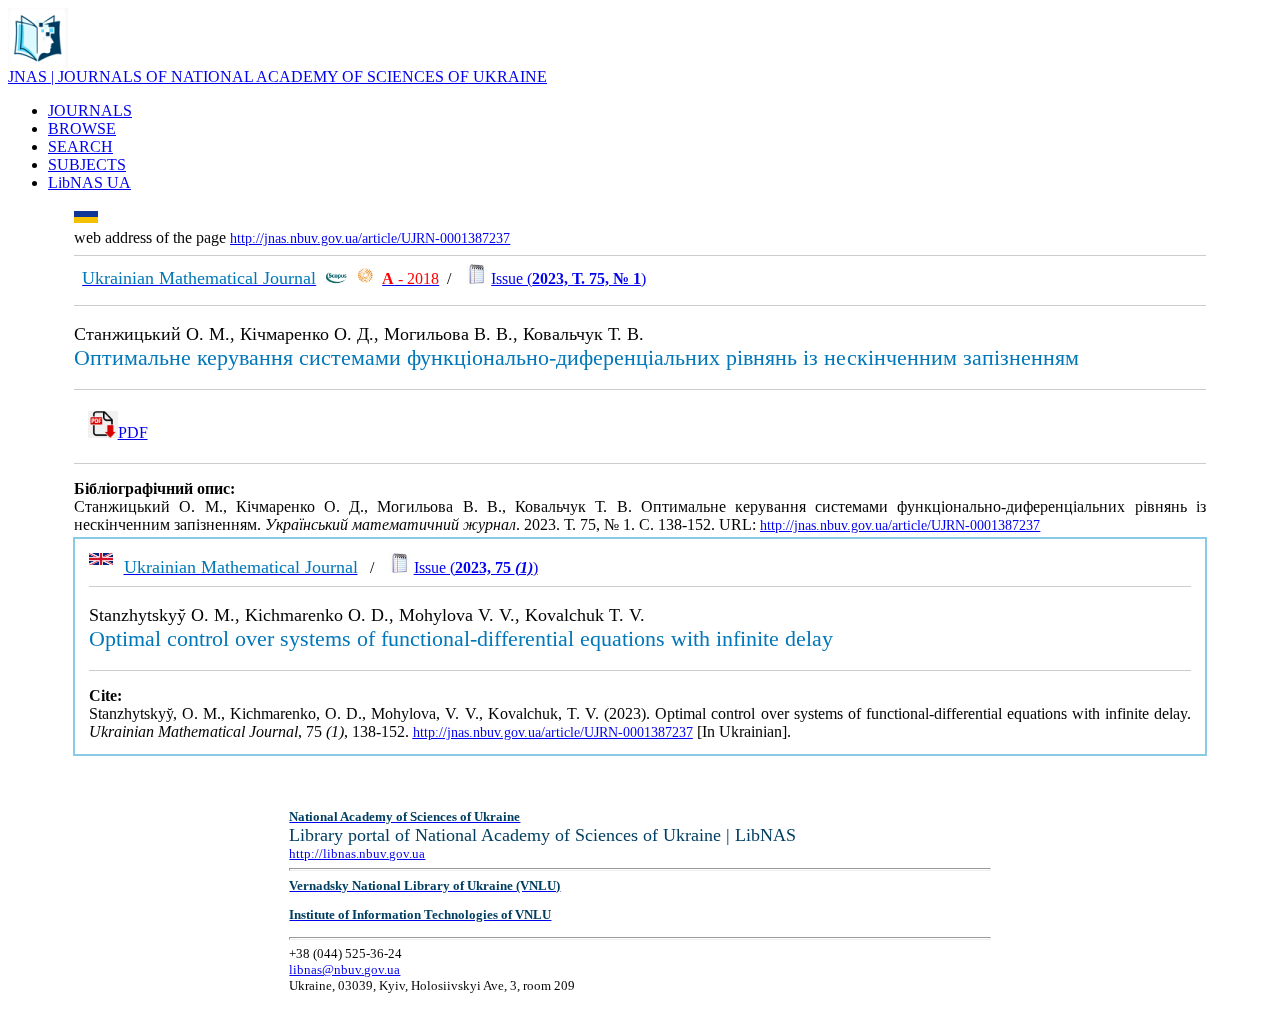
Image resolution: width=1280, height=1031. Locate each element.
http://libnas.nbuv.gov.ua (357, 853)
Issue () (568, 278)
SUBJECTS (87, 164)
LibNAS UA (89, 182)
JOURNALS (90, 110)
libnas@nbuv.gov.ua (344, 969)
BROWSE (82, 128)
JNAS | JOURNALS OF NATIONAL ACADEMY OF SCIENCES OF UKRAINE (277, 76)
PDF (133, 432)
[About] (38, 62)
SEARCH (80, 146)
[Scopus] (336, 278)
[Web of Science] (365, 278)
